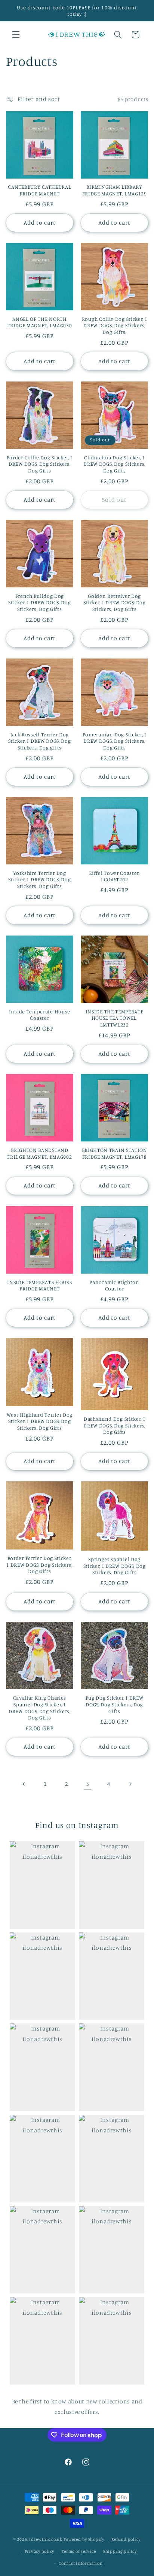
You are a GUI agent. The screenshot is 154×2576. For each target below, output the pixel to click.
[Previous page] (24, 1784)
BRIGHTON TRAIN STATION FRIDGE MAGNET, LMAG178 (115, 1153)
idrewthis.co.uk (46, 2539)
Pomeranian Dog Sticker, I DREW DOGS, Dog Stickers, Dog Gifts (115, 741)
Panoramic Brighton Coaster (114, 1285)
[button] (16, 34)
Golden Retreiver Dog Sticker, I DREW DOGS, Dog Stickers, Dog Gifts (115, 602)
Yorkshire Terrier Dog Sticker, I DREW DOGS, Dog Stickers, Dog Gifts (39, 879)
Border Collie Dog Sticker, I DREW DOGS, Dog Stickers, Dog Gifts (40, 464)
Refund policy (126, 2539)
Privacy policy (39, 2551)
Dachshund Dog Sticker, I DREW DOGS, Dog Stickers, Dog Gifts (114, 1425)
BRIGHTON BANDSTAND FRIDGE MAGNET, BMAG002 (39, 1153)
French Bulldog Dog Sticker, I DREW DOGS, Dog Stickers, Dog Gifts (39, 602)
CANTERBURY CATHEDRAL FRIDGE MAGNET (39, 190)
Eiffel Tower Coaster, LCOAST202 (114, 876)
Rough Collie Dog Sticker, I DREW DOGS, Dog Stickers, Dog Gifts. (115, 325)
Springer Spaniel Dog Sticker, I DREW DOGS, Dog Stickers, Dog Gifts (115, 1566)
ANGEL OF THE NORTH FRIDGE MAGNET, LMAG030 (39, 322)
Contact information (81, 2563)
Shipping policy (120, 2551)
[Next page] (130, 1784)
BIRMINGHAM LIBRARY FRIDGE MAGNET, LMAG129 (115, 190)
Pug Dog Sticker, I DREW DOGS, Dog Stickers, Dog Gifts (115, 1704)
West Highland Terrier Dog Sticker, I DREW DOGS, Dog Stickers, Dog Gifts (40, 1421)
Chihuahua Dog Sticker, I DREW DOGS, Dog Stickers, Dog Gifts (114, 464)
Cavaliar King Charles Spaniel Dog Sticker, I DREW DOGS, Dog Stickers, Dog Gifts (40, 1707)
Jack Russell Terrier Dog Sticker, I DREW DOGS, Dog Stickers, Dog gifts (39, 741)
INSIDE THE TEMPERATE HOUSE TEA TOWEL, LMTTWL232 (115, 1018)
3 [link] (88, 1784)
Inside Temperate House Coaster (40, 1015)
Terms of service (79, 2551)
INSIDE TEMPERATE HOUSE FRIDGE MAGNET (39, 1285)
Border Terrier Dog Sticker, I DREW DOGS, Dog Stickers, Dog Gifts (39, 1564)
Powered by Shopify (84, 2539)
